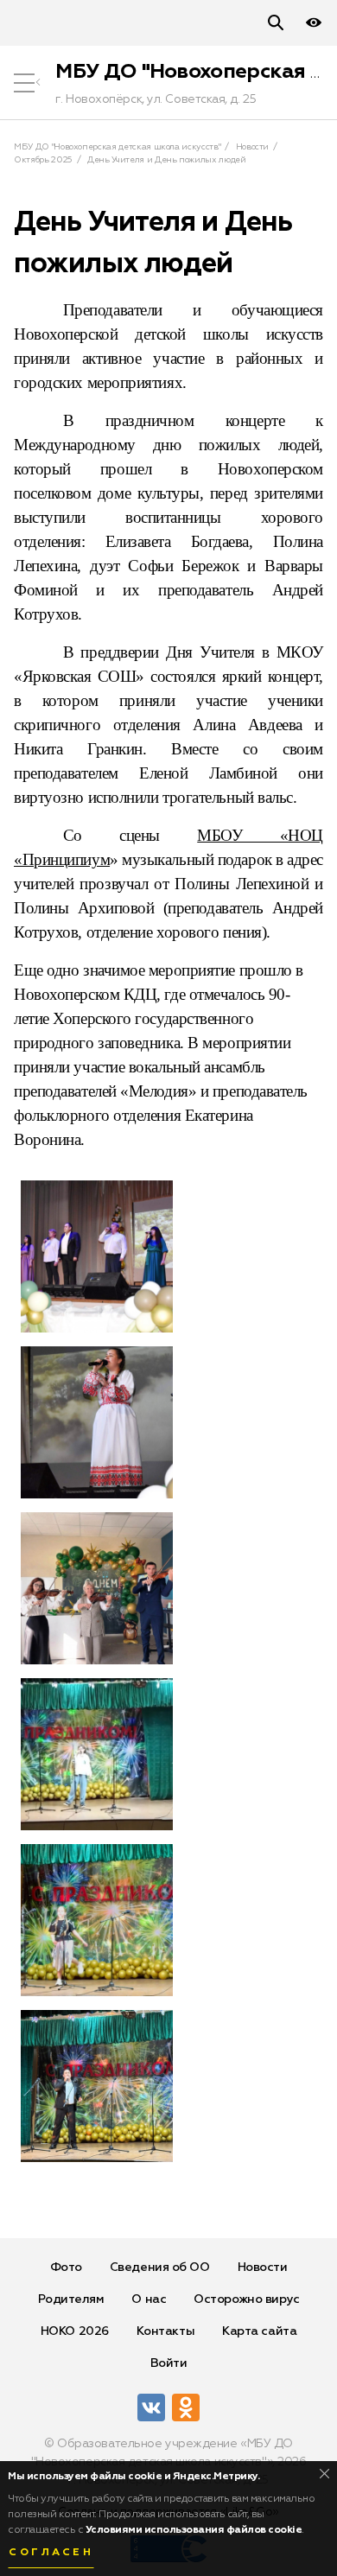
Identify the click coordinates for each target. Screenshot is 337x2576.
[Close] (324, 2474)
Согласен (51, 2553)
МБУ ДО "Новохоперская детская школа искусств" (117, 147)
